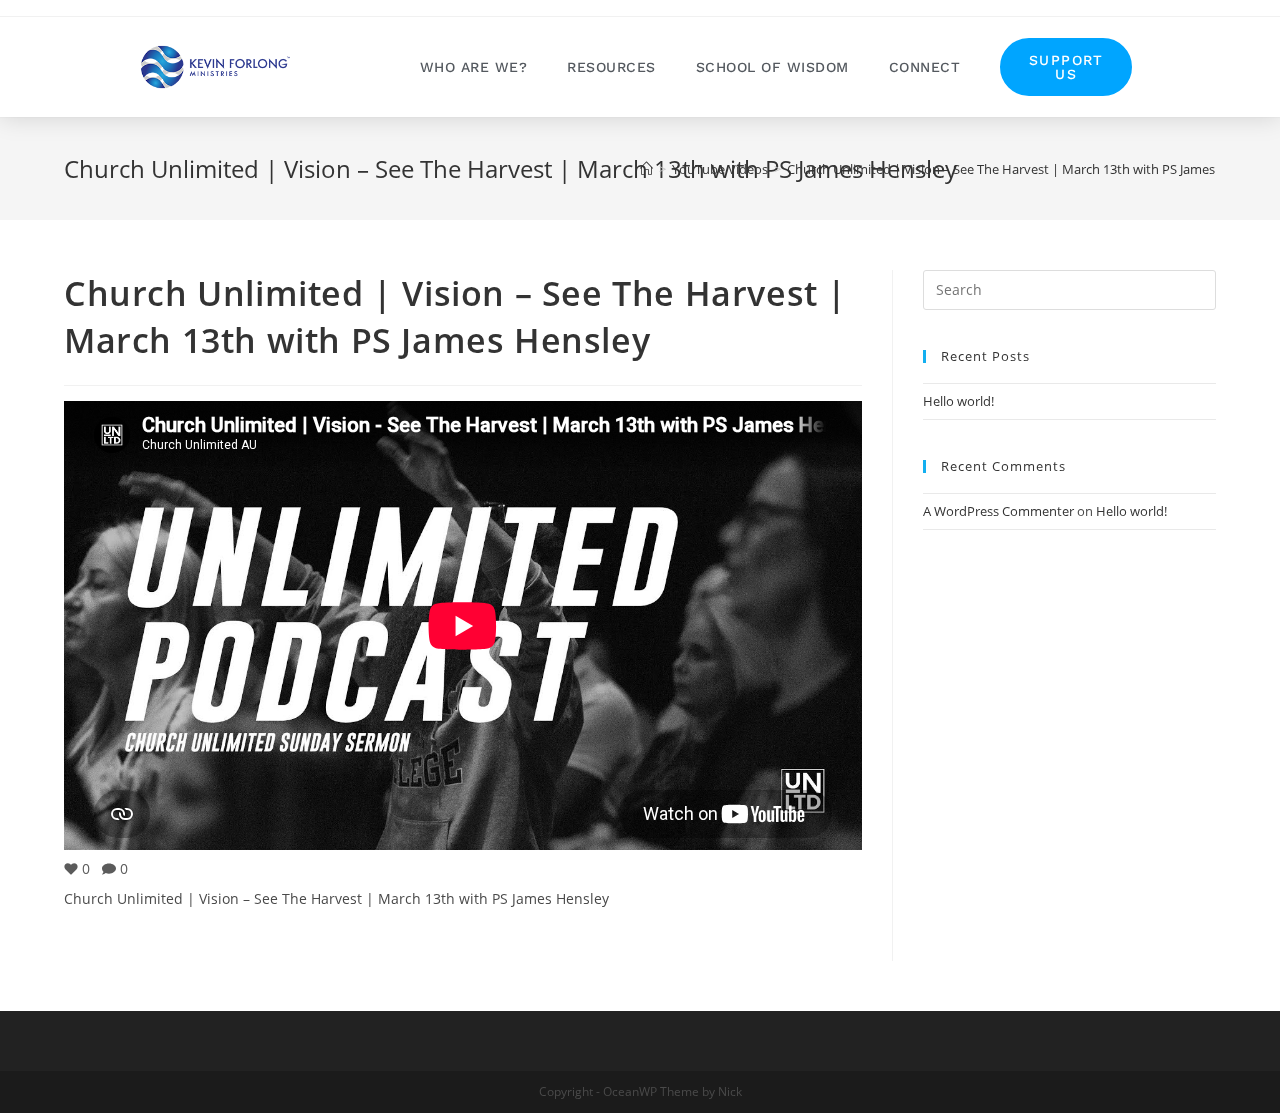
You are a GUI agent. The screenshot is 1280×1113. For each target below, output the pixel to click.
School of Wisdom (772, 67)
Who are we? (474, 67)
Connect (925, 67)
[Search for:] (1069, 288)
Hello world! (958, 401)
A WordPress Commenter (998, 511)
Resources (611, 67)
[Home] (646, 169)
